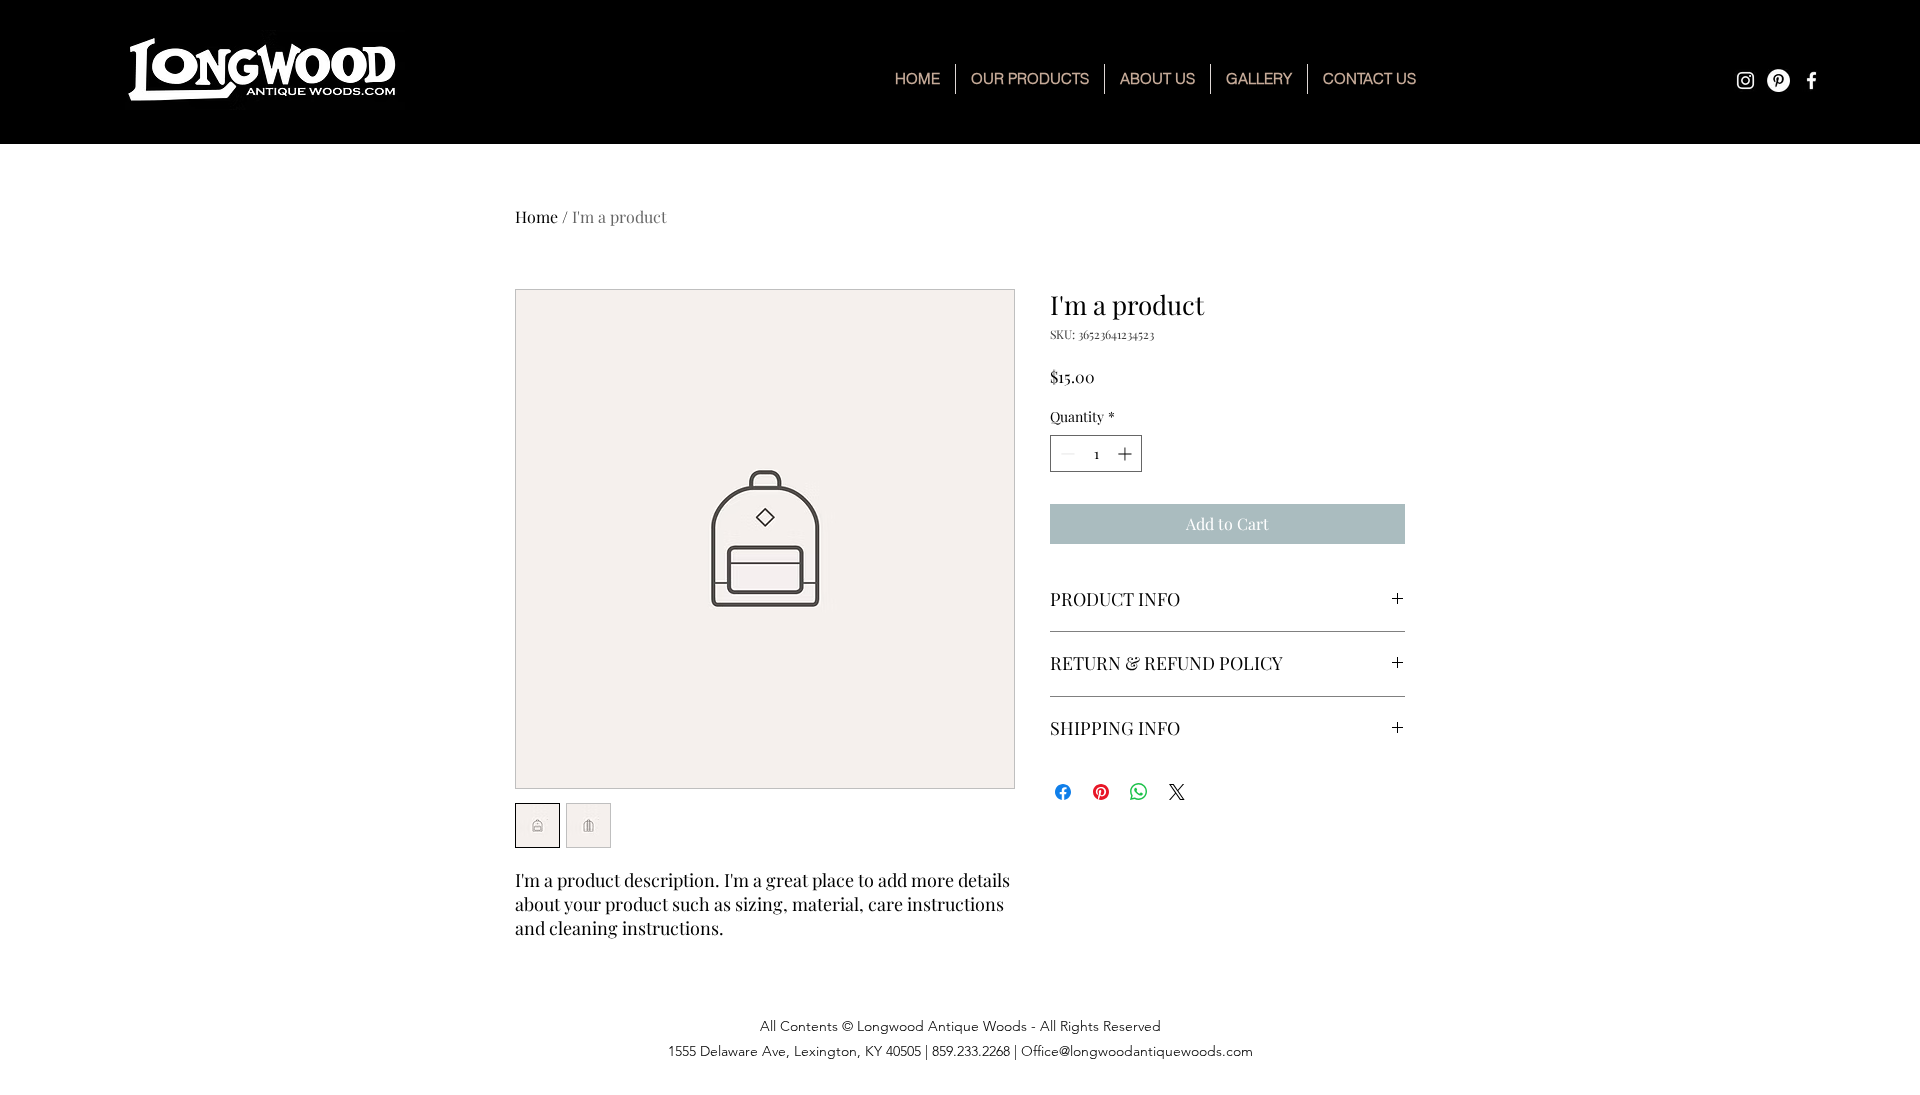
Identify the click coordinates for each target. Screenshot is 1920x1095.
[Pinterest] (1778, 80)
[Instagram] (1745, 80)
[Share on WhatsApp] (1139, 792)
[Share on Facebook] (1063, 792)
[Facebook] (1811, 80)
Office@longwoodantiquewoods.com (1137, 1051)
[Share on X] (1177, 792)
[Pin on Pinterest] (1101, 792)
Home (536, 216)
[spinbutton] (1096, 453)
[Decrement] (1065, 453)
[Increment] (1126, 453)
